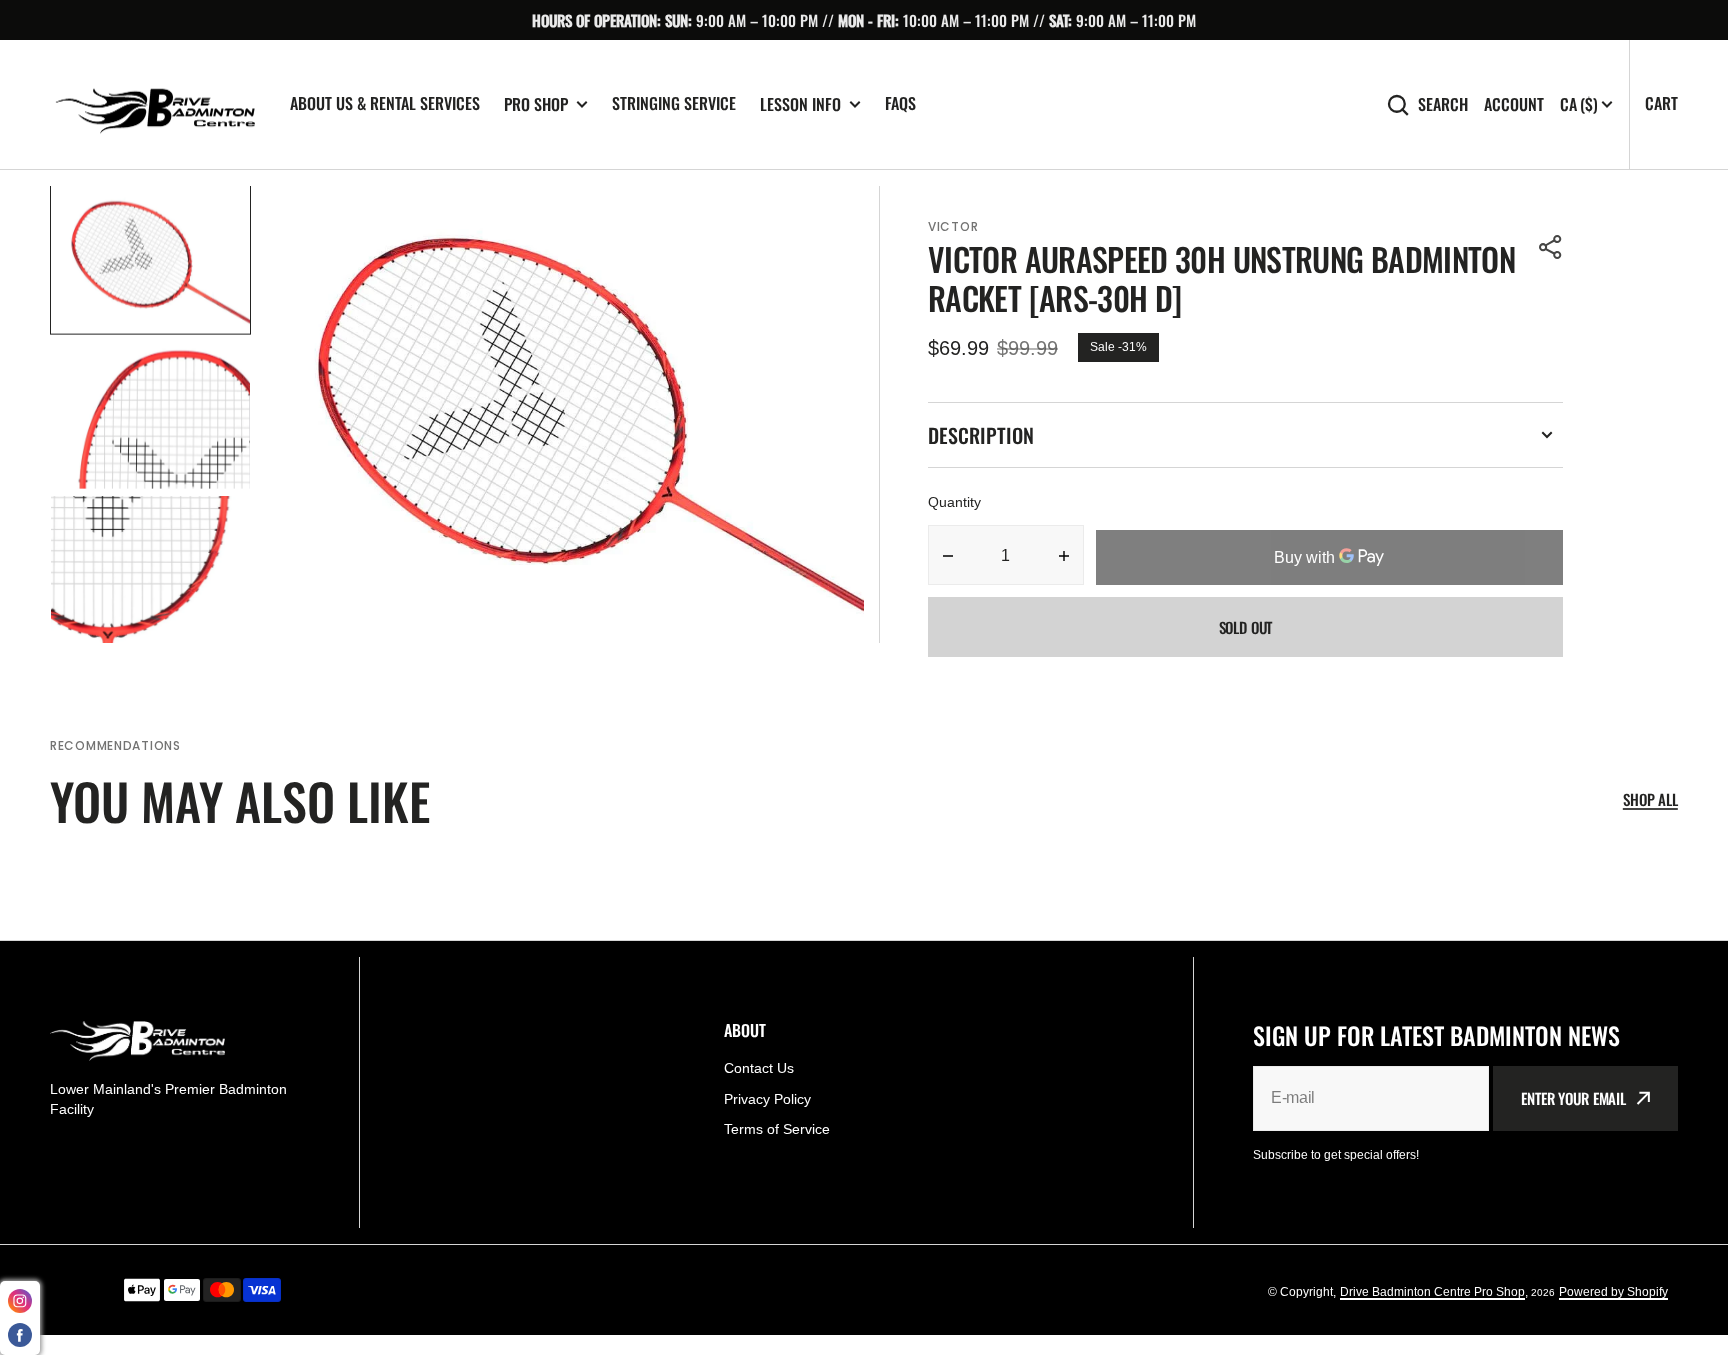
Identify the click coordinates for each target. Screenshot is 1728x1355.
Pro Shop (536, 104)
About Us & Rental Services (385, 103)
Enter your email (1573, 1098)
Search (1443, 104)
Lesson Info (800, 104)
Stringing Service (674, 103)
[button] (1551, 247)
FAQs (900, 103)
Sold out (1246, 627)
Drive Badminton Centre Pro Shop (1432, 1292)
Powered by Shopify (1613, 1292)
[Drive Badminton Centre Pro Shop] (155, 105)
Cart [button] (1661, 103)
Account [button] (1514, 104)
